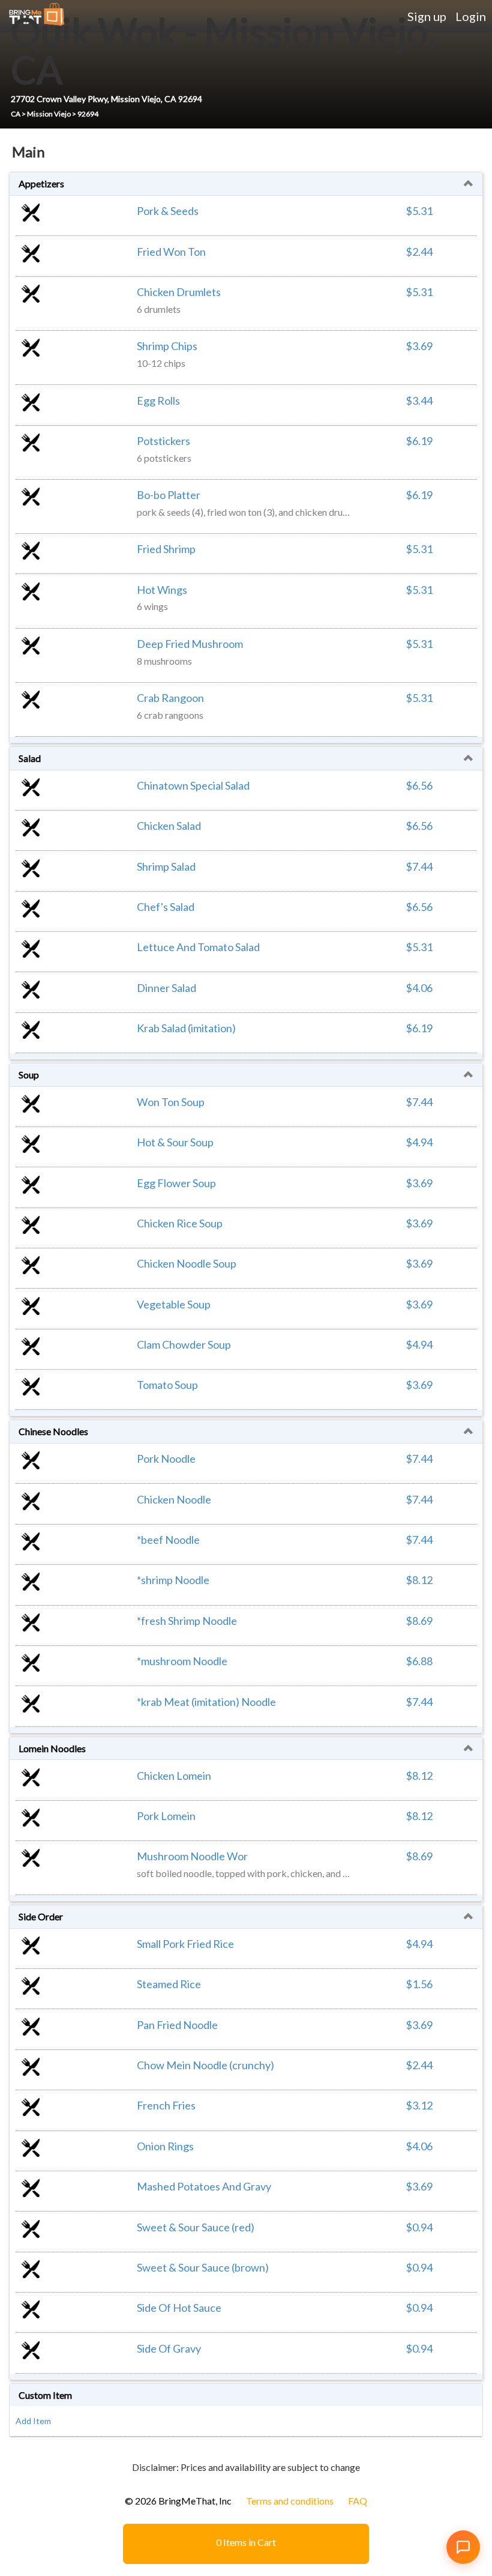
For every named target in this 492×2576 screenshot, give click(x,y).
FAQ (358, 2501)
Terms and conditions (290, 2501)
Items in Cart (246, 2542)
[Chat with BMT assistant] (463, 2547)
